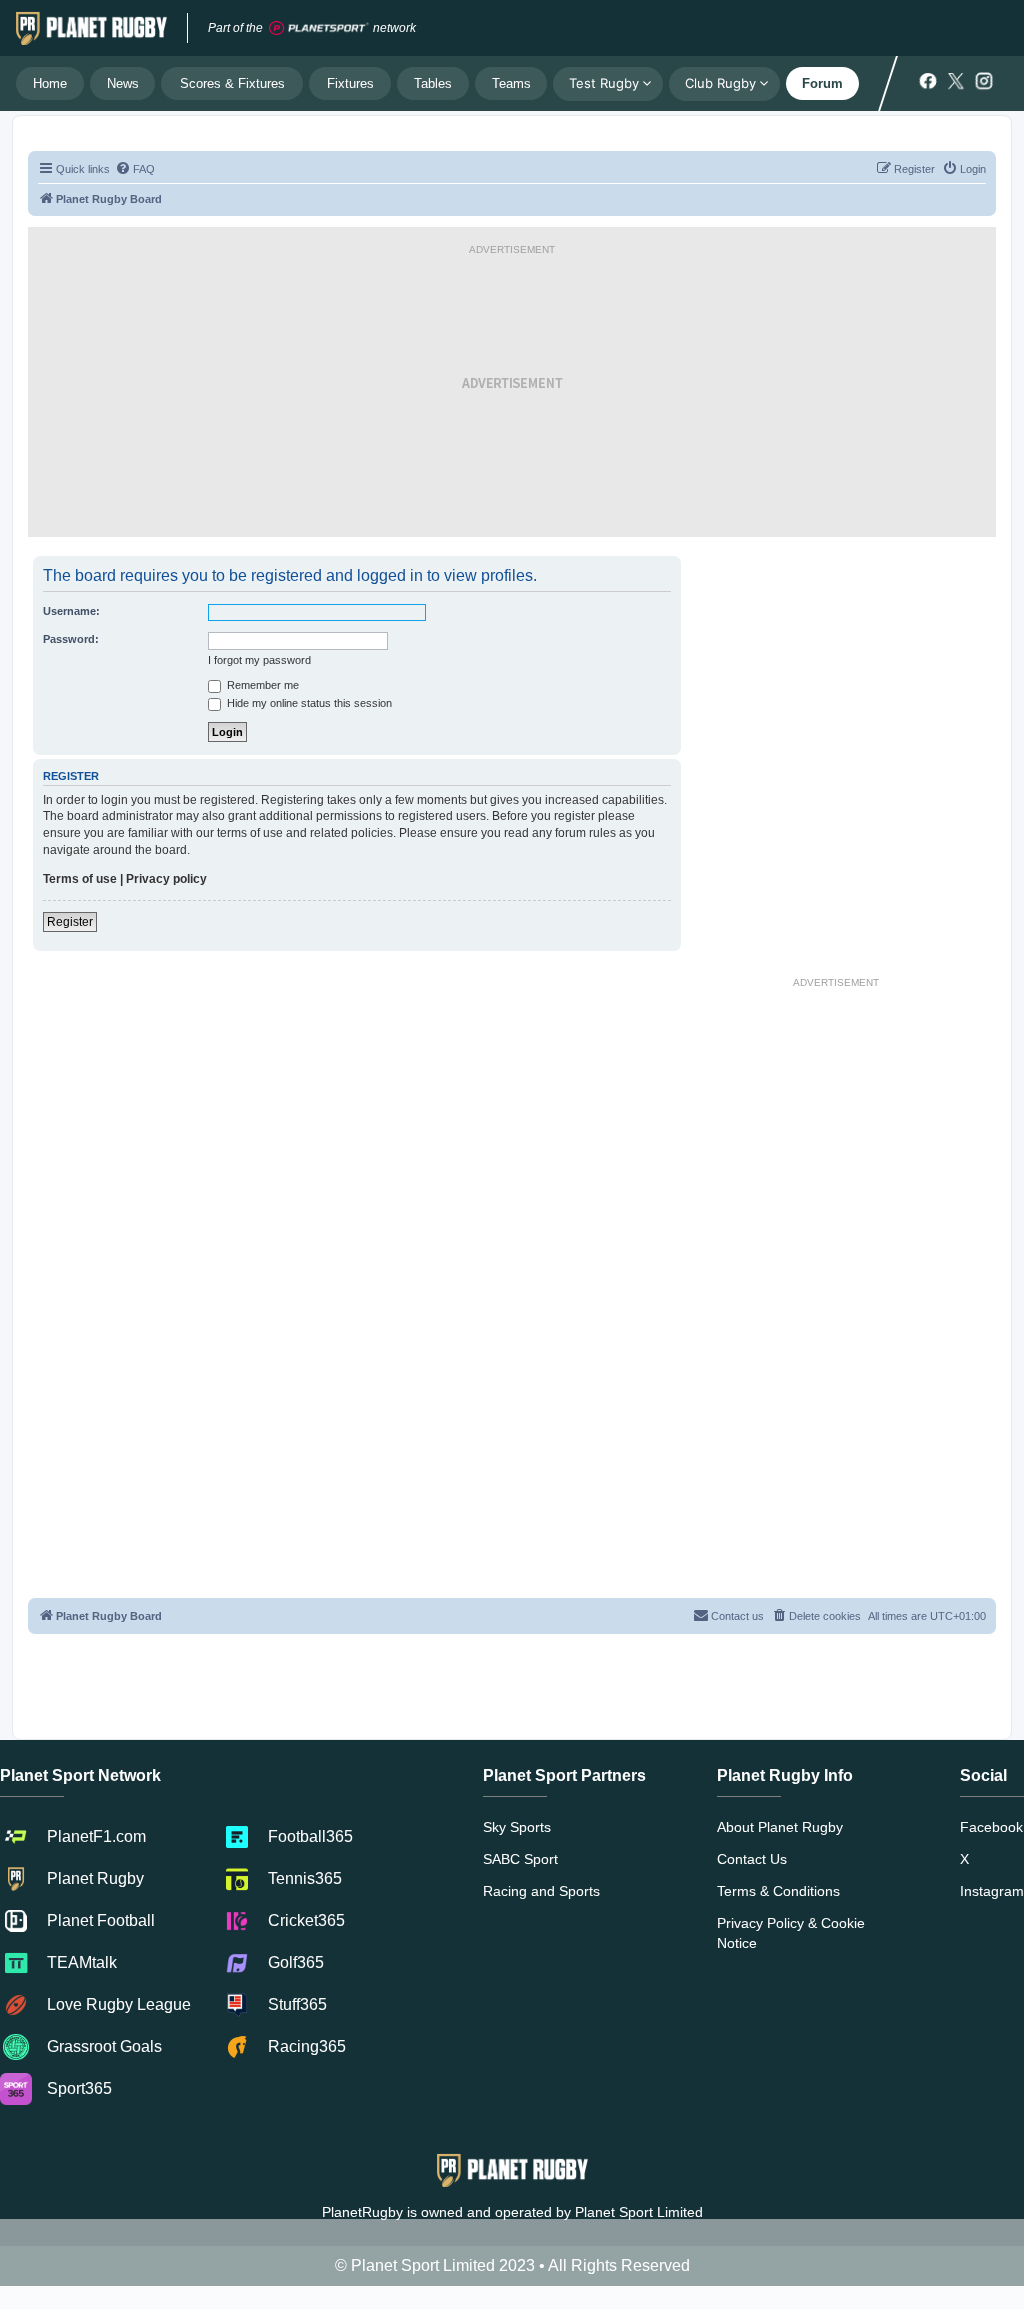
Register (70, 922)
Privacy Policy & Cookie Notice (791, 1933)
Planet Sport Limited (639, 2212)
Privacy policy (166, 879)
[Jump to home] (91, 28)
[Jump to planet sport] (319, 28)
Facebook (991, 1827)
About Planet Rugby (780, 1827)
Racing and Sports (541, 1891)
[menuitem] (135, 169)
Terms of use (80, 879)
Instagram (992, 1891)
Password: (71, 639)
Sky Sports (517, 1827)
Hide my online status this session (308, 703)
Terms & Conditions (778, 1891)
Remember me (261, 685)
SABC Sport (520, 1859)
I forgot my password (259, 660)
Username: (71, 611)
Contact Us (752, 1859)
